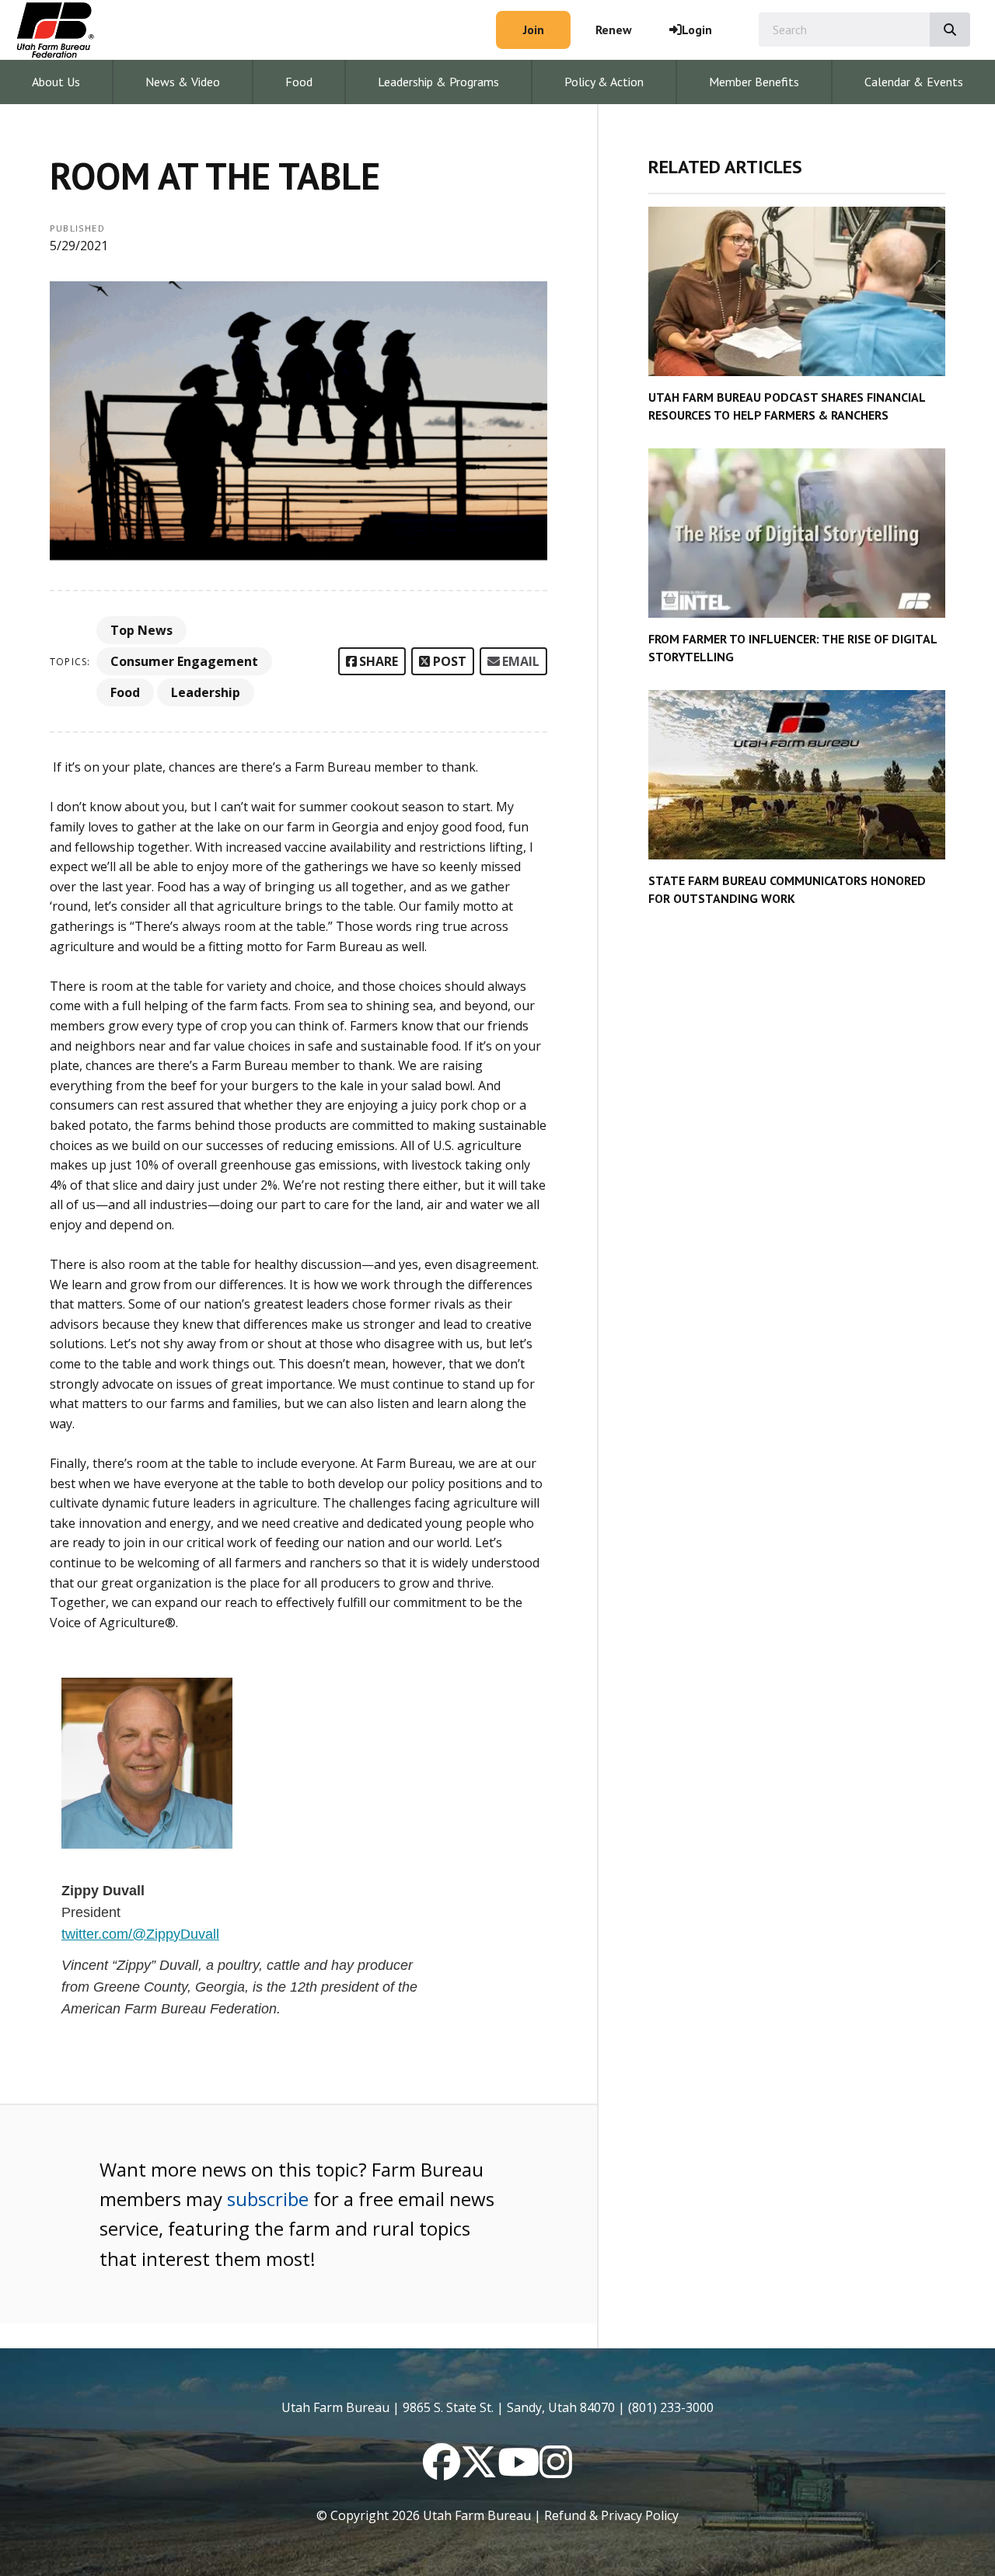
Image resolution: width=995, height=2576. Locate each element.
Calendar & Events (914, 82)
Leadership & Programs (438, 82)
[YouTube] (518, 2471)
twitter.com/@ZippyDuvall (140, 1934)
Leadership (206, 692)
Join (534, 30)
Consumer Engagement (184, 661)
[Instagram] (556, 2471)
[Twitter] (479, 2471)
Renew (614, 30)
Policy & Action (604, 82)
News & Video (183, 82)
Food (299, 82)
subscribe (268, 2199)
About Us (56, 82)
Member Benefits (754, 82)
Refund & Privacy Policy (611, 2515)
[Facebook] (442, 2471)
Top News (141, 630)
